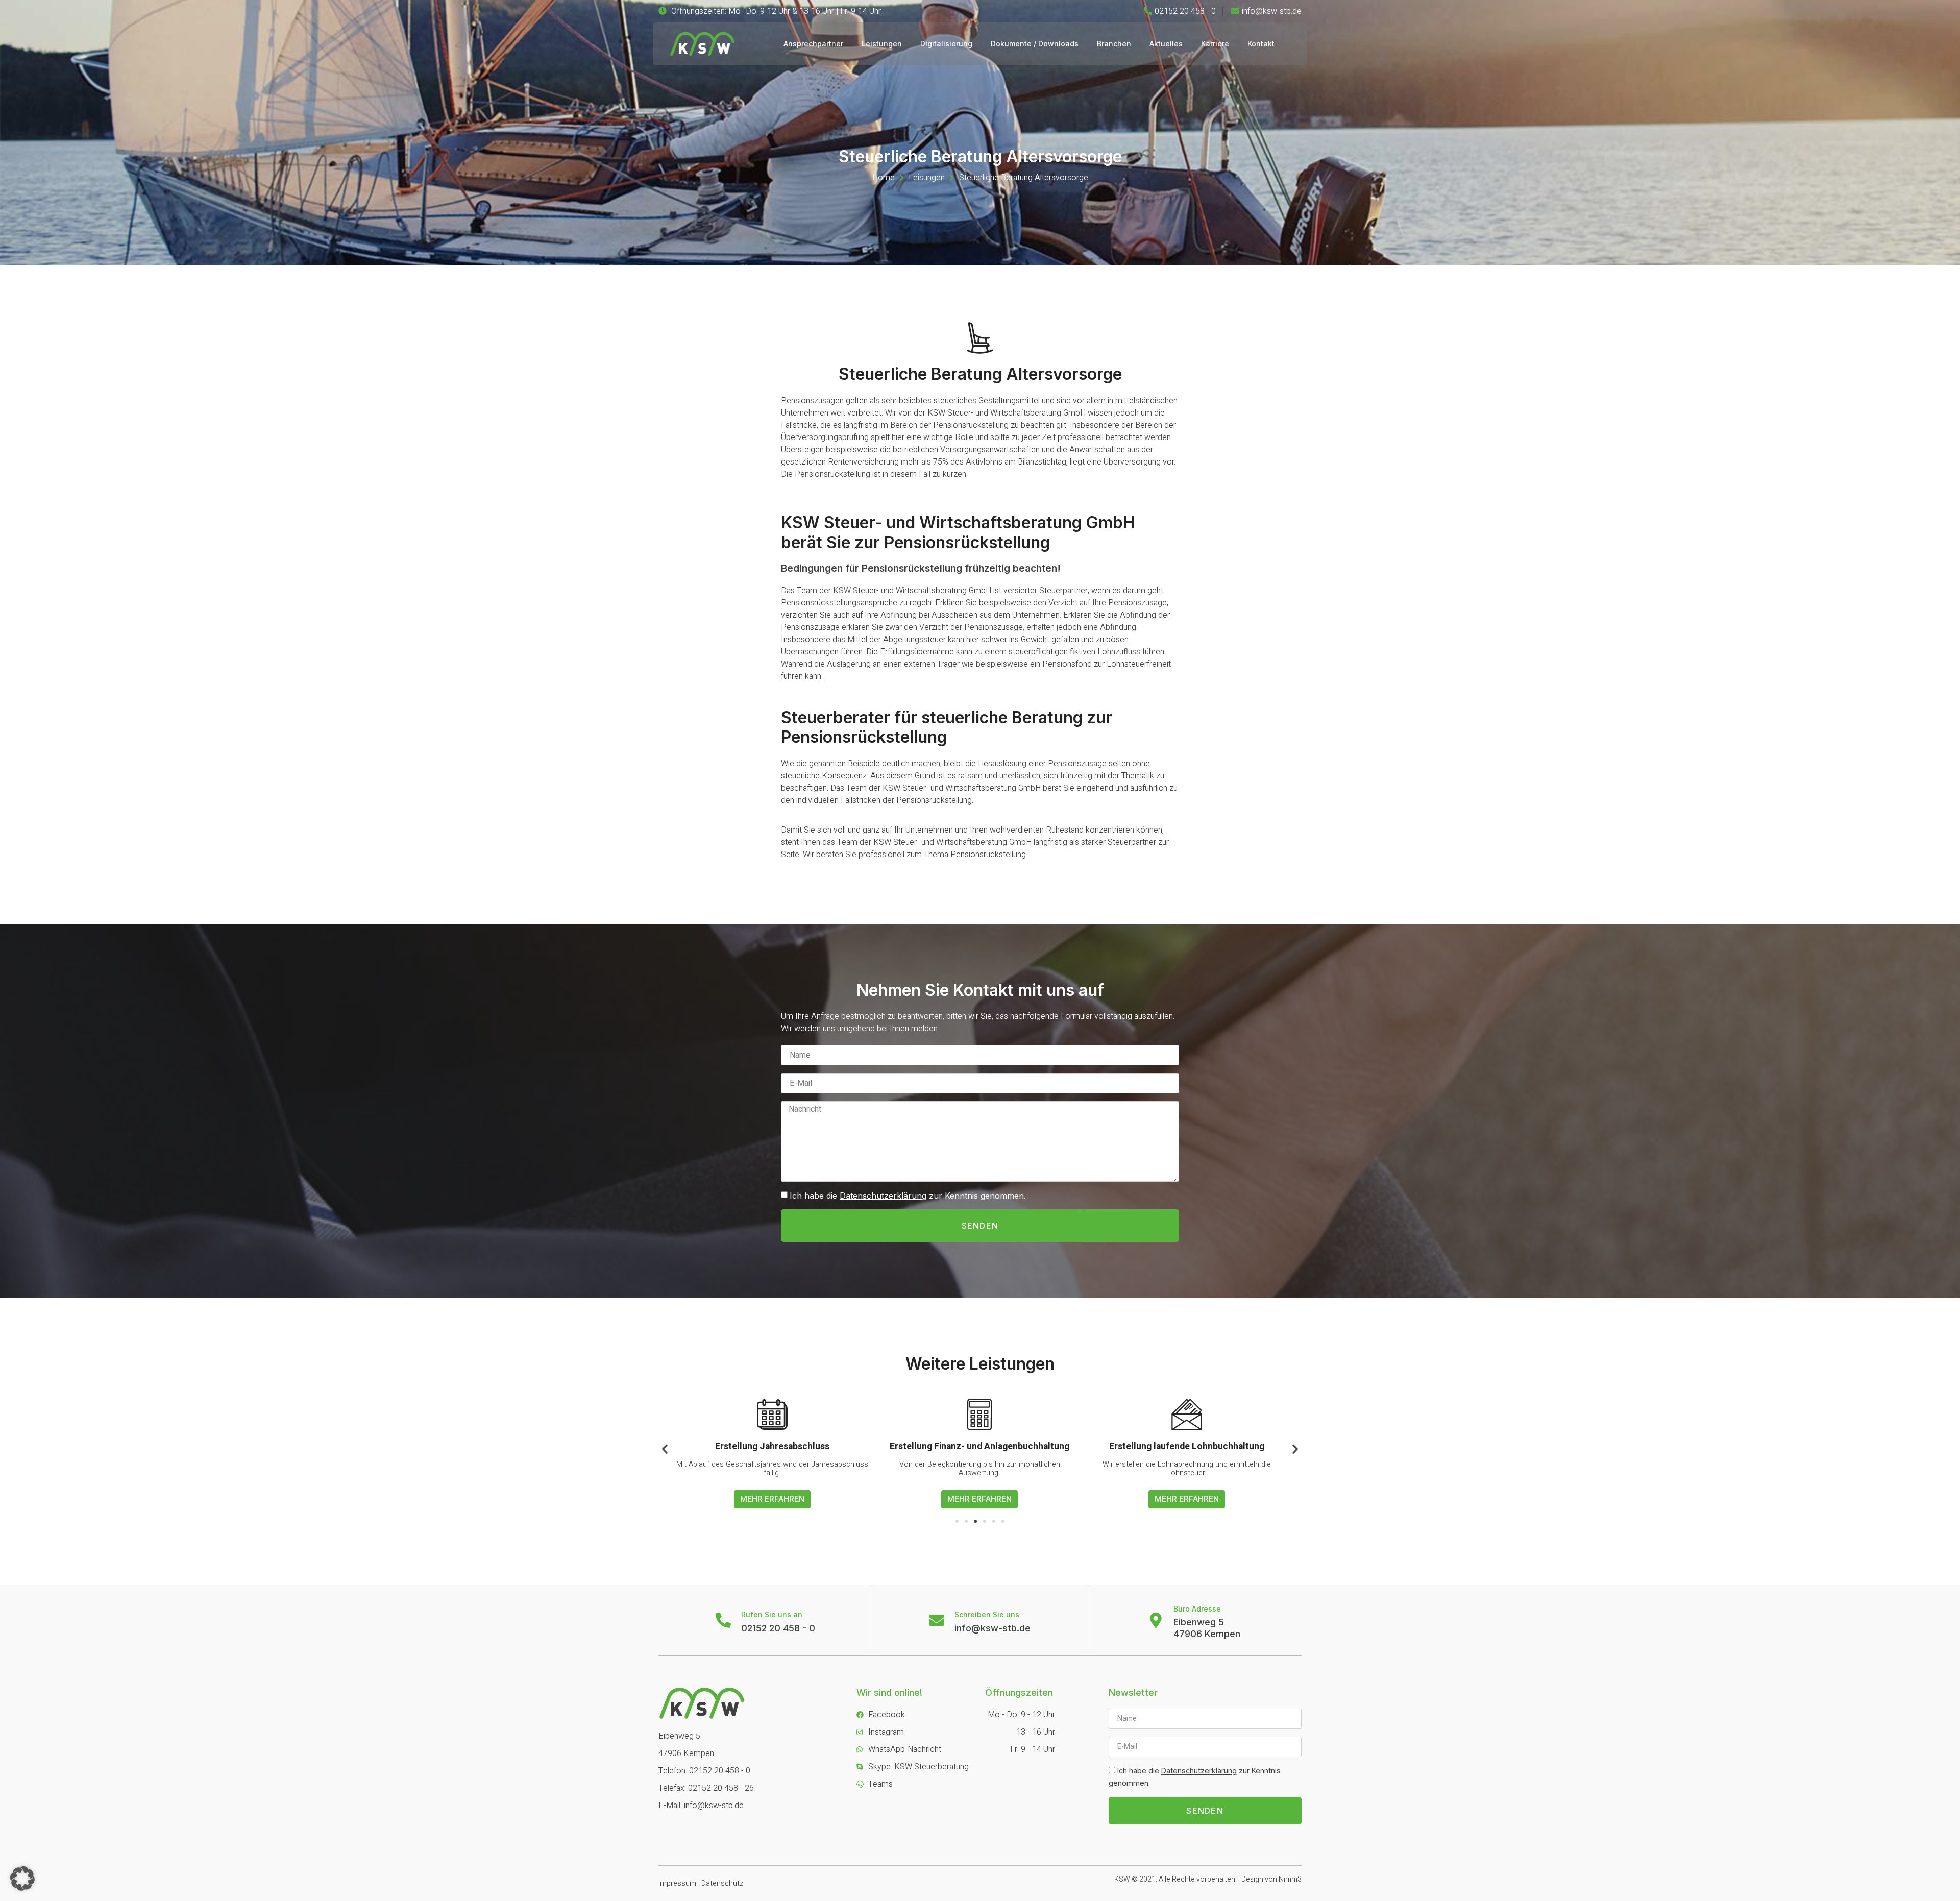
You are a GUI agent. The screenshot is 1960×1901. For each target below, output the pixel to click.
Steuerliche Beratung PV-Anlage (1187, 1446)
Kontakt (1261, 44)
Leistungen (882, 44)
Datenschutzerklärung (883, 1196)
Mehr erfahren (772, 1499)
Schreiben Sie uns (987, 1614)
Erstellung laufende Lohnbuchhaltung (979, 1446)
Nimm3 (1290, 1879)
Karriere (1215, 44)
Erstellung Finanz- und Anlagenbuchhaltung (772, 1446)
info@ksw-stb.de (993, 1628)
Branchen (1114, 44)
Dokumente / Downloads (1035, 44)
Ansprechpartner (813, 44)
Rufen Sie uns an (772, 1614)
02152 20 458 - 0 (778, 1628)
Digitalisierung (946, 44)
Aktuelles (1166, 44)
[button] (957, 1521)
